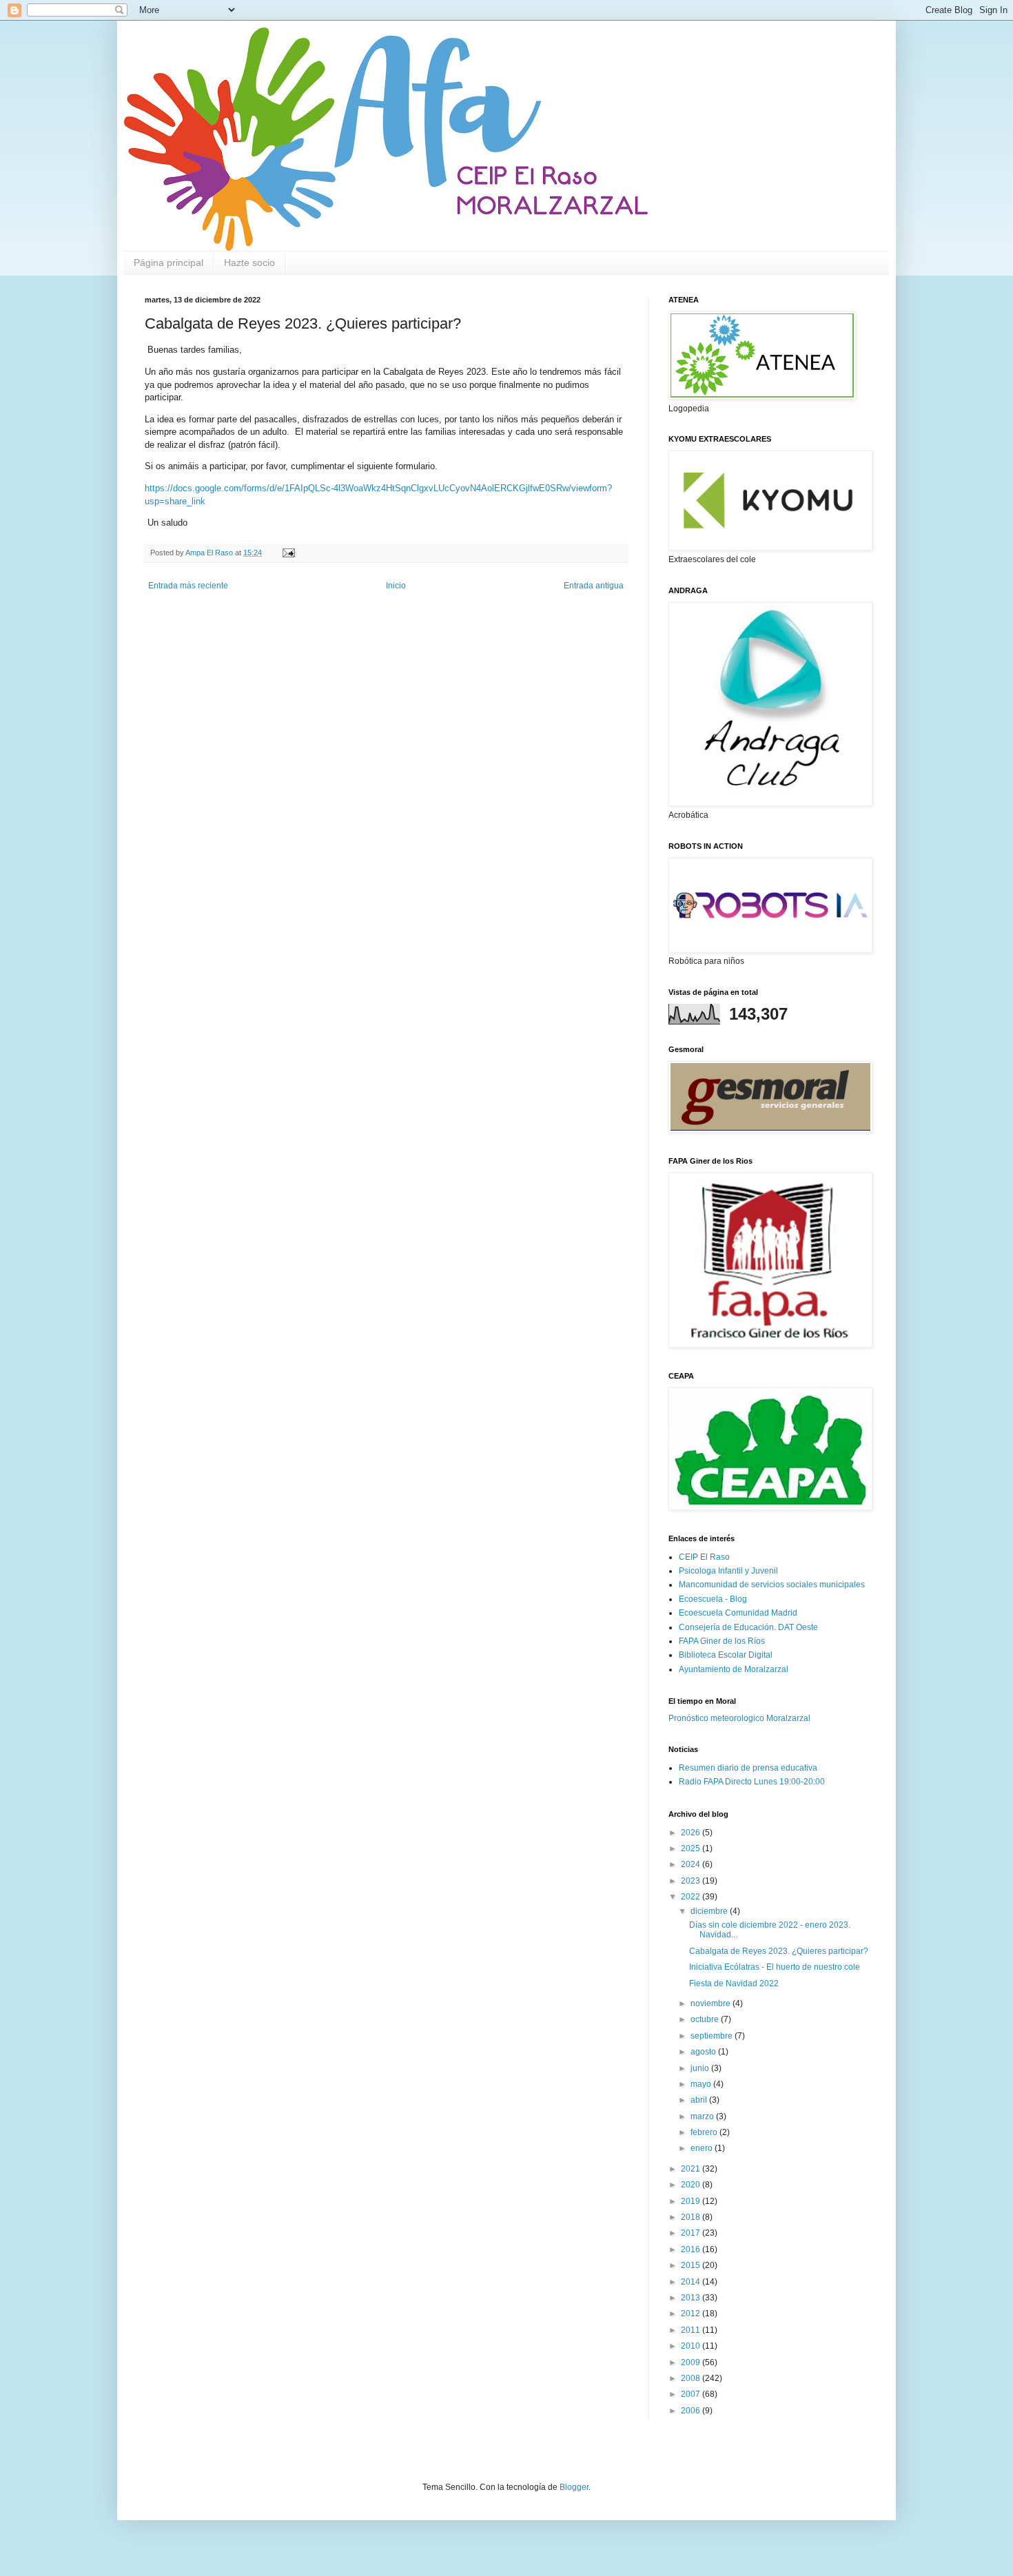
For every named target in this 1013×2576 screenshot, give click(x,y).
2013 (692, 2298)
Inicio (396, 586)
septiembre (713, 2036)
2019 (692, 2201)
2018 (692, 2217)
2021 (692, 2169)
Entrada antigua (594, 586)
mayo (702, 2084)
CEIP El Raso (704, 1557)
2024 (692, 1864)
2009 (692, 2362)
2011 (692, 2330)
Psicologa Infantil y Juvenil (728, 1571)
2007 (692, 2394)
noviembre (712, 2003)
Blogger (574, 2487)
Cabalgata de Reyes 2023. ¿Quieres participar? (779, 1951)
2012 (692, 2314)
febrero (705, 2132)
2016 (692, 2249)
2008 (692, 2378)
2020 (692, 2185)
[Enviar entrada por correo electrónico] (288, 553)
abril (700, 2100)
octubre (706, 2019)
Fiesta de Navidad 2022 (734, 1983)
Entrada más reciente (188, 586)
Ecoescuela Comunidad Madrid (738, 1613)
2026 (692, 1833)
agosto (704, 2052)
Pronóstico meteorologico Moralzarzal (739, 1718)
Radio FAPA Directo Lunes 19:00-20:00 (752, 1782)
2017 (692, 2233)
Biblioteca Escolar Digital (726, 1655)
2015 (692, 2265)
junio (701, 2068)
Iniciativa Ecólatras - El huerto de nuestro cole (775, 1967)
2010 (692, 2346)
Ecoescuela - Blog (713, 1599)
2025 (692, 1848)
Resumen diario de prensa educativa (748, 1768)
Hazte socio (249, 262)
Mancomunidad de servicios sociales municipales (772, 1585)
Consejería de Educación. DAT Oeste (748, 1627)
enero (703, 2148)
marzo (703, 2116)
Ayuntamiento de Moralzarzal (734, 1669)
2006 (692, 2411)
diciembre (710, 1911)
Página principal (168, 262)
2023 (692, 1881)
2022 (692, 1897)
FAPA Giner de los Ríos (722, 1641)
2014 (692, 2282)
